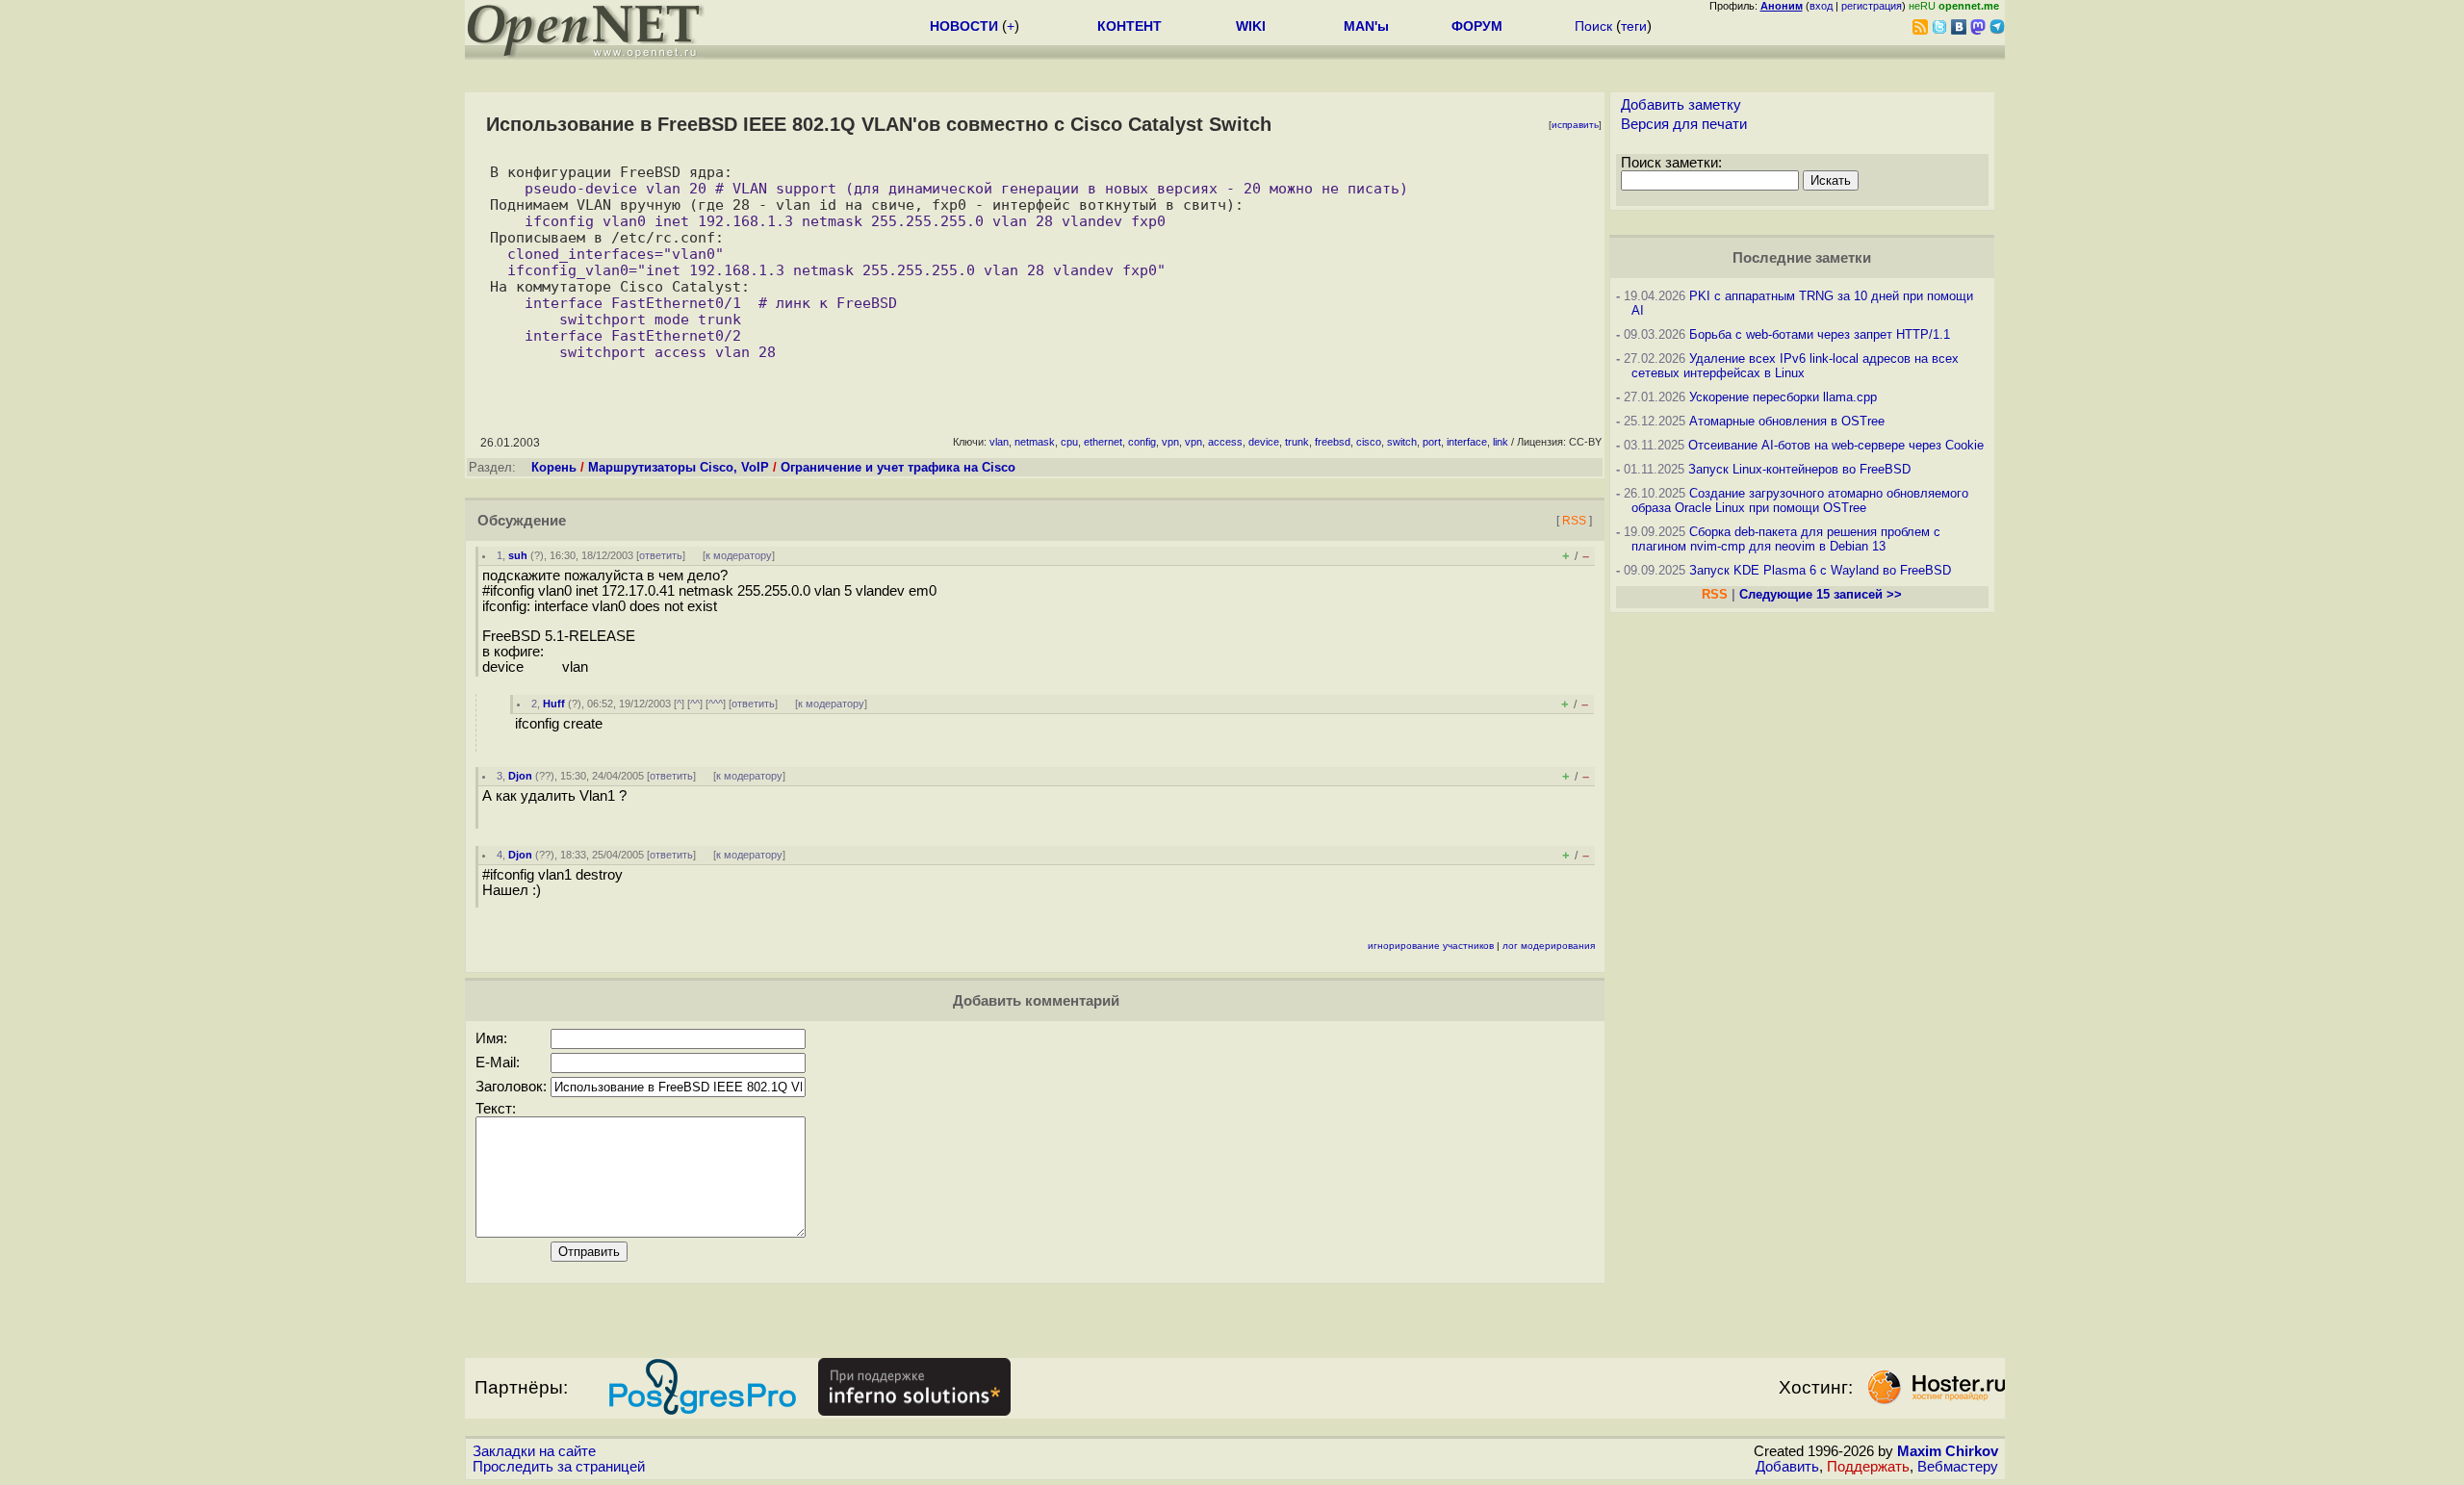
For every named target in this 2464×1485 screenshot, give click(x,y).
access (1225, 442)
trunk (1297, 442)
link (1501, 442)
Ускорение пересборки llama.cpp (1783, 397)
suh (518, 555)
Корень (554, 467)
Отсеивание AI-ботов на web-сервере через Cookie (1836, 445)
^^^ (716, 704)
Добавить (1787, 1467)
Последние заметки (1802, 258)
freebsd (1333, 442)
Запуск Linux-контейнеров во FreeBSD (1799, 469)
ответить (661, 555)
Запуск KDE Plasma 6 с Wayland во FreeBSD (1820, 570)
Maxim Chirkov (1948, 1451)
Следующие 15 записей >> (1821, 594)
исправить (1575, 125)
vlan (999, 442)
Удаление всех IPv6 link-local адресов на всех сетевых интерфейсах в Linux (1795, 366)
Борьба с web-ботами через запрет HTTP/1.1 (1820, 334)
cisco (1369, 442)
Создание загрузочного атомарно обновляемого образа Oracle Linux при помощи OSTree (1800, 500)
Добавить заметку (1681, 105)
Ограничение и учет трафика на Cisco (898, 467)
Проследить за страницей (559, 1467)
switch (1402, 442)
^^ (695, 704)
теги (1634, 26)
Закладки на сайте (534, 1451)
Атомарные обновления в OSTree (1787, 421)
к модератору (739, 555)
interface (1467, 442)
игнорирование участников (1431, 946)
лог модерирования (1549, 946)
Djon (520, 776)
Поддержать (1868, 1467)
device (1264, 442)
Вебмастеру (1958, 1467)
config (1142, 442)
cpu (1069, 442)
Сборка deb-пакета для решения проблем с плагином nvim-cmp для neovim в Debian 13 (1786, 539)
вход (1821, 6)
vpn (1170, 442)
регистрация (1872, 6)
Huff (554, 704)
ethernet (1103, 442)
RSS (1574, 520)
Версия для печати (1684, 124)
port (1432, 442)
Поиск (1593, 26)
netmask (1035, 442)
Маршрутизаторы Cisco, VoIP (679, 467)
